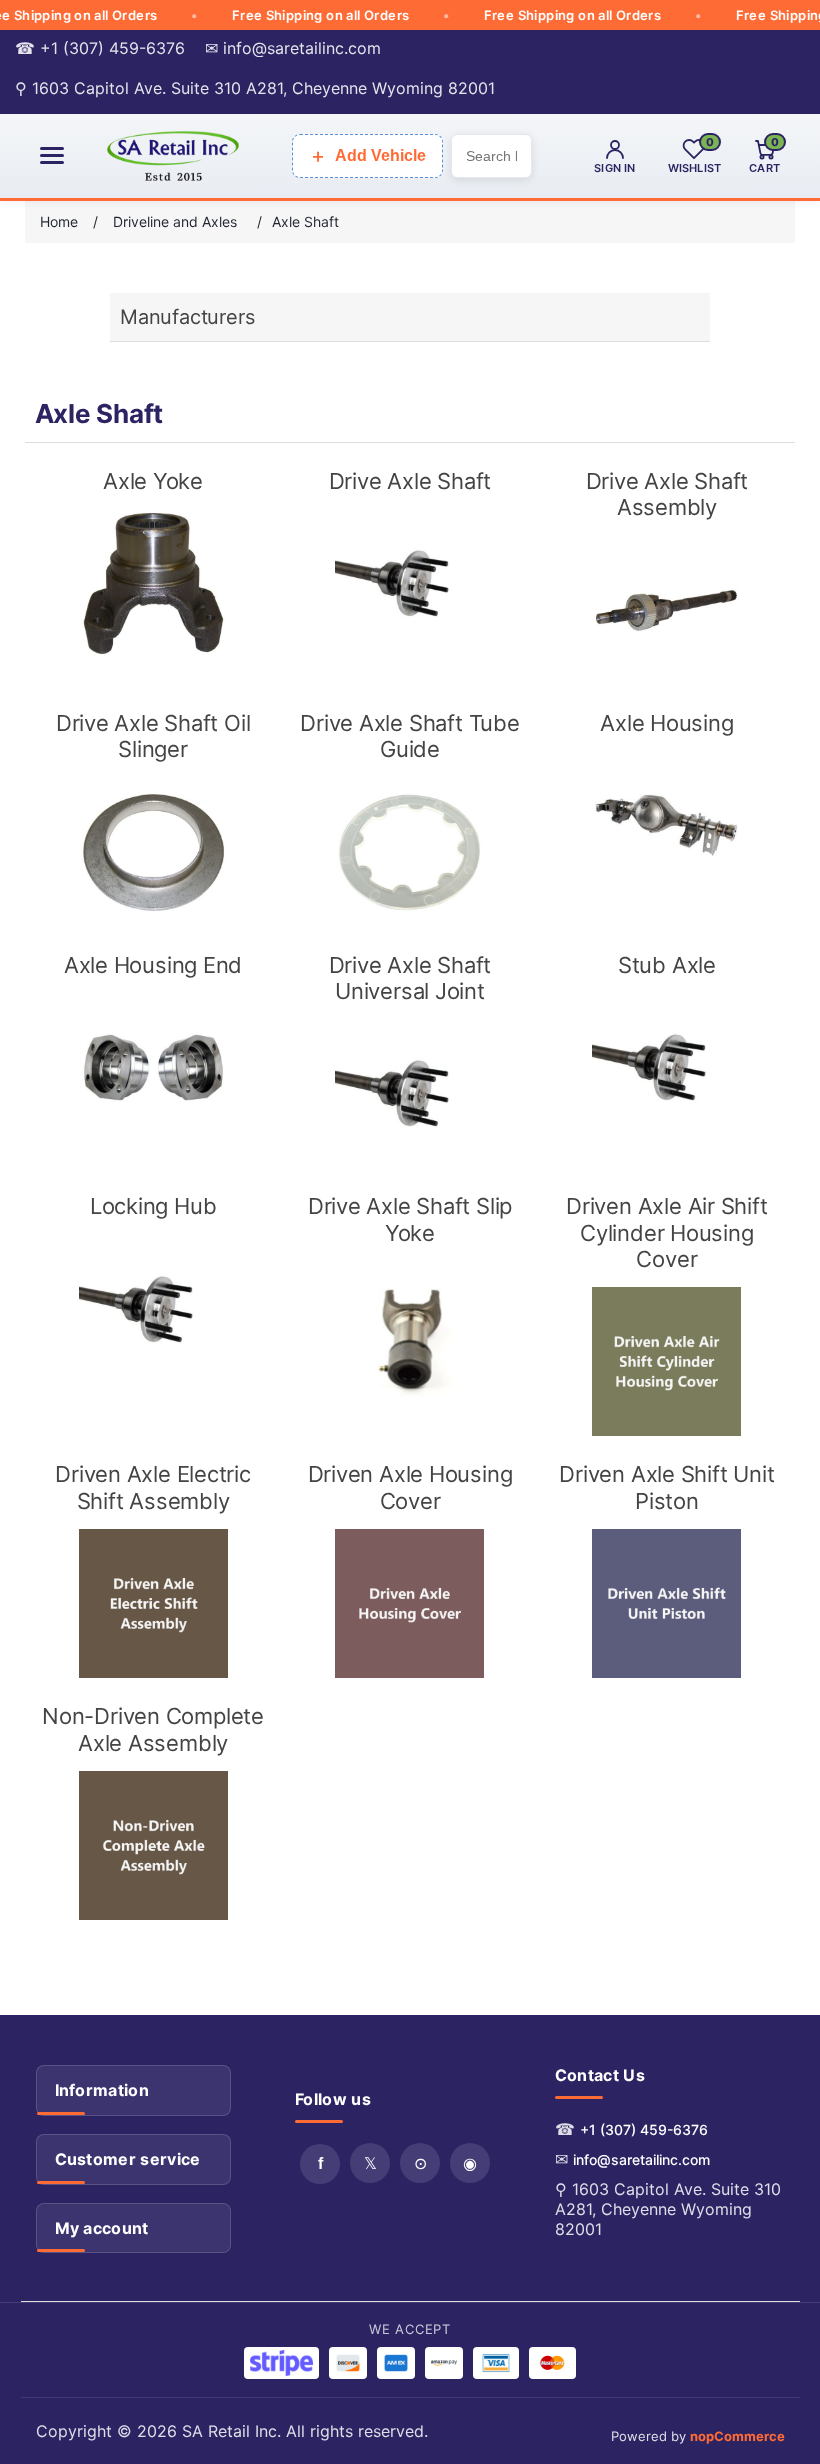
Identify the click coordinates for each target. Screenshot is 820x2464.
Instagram (470, 2163)
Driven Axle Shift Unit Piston (666, 1487)
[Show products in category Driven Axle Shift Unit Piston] (666, 1603)
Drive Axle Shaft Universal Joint (410, 978)
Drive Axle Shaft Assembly (667, 494)
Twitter (370, 2163)
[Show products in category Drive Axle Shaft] (409, 583)
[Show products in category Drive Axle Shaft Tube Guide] (409, 852)
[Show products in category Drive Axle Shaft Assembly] (666, 610)
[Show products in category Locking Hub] (152, 1309)
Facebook (320, 2164)
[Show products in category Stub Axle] (666, 1067)
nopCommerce (737, 2436)
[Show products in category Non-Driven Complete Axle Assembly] (152, 1845)
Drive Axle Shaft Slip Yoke (410, 1219)
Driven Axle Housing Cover (410, 1487)
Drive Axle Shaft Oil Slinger (153, 736)
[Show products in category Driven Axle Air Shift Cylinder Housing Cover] (666, 1361)
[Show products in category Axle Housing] (666, 825)
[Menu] (52, 155)
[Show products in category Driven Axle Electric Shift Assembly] (152, 1603)
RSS (420, 2163)
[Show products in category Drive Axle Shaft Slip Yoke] (409, 1335)
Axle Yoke (153, 481)
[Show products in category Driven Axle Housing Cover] (409, 1603)
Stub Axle (667, 965)
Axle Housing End (153, 965)
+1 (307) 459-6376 (644, 2129)
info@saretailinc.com (641, 2159)
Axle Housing (666, 723)
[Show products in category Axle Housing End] (152, 1067)
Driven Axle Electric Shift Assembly (153, 1487)
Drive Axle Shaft (410, 481)
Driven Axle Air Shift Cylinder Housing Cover (666, 1232)
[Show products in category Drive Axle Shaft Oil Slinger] (152, 852)
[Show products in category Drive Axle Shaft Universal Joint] (409, 1093)
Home (59, 221)
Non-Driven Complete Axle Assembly (153, 1729)
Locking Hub (153, 1206)
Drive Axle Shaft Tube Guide (409, 736)
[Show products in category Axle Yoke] (152, 583)
